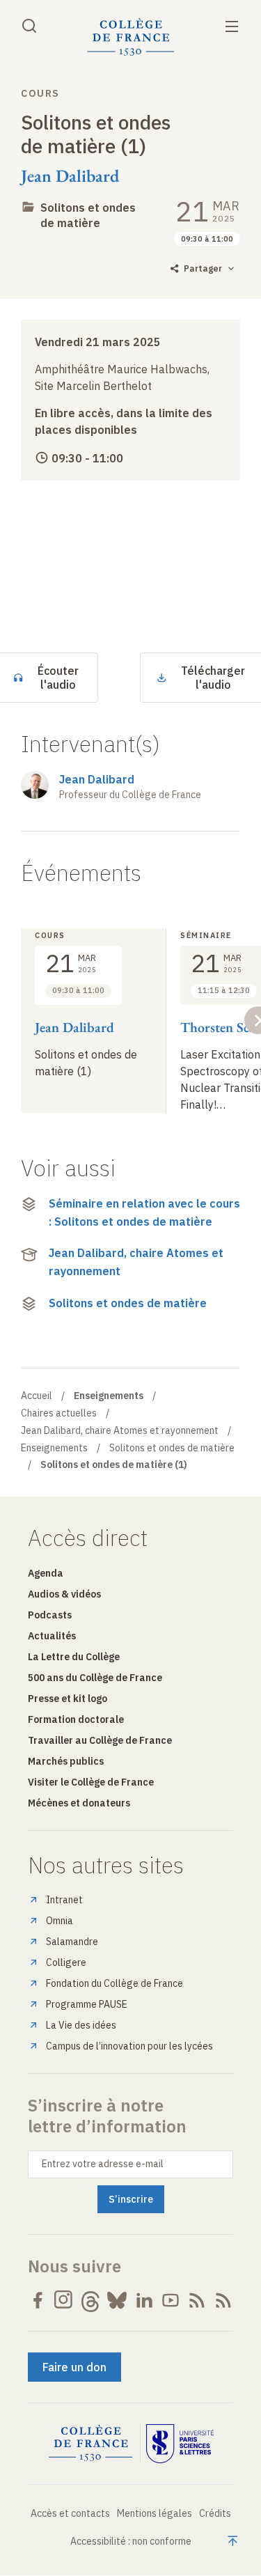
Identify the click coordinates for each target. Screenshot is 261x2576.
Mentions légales (155, 2513)
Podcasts (50, 1615)
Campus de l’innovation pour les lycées (129, 2046)
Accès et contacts (70, 2513)
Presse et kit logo (68, 1699)
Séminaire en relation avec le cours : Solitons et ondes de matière (144, 1212)
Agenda (46, 1573)
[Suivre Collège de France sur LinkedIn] (144, 2300)
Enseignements (54, 1448)
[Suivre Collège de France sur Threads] (90, 2300)
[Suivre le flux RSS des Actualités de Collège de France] (197, 2300)
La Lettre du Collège (74, 1657)
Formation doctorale (76, 1719)
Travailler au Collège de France (100, 1740)
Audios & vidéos (64, 1594)
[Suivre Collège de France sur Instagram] (64, 2300)
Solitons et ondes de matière (128, 1303)
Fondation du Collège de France (114, 1983)
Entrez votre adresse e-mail (103, 2164)
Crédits (215, 2513)
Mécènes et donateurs (79, 1803)
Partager (203, 268)
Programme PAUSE (87, 2004)
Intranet (64, 1900)
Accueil (37, 1396)
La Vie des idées (81, 2025)
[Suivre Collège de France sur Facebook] (38, 2300)
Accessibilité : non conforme (131, 2541)
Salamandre (72, 1942)
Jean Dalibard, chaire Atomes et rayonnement (136, 1262)
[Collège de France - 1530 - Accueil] (131, 37)
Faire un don (74, 2367)
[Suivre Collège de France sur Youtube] (171, 2300)
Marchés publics (66, 1761)
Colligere (66, 1962)
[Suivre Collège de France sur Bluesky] (117, 2300)
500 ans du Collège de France (95, 1678)
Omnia (60, 1921)
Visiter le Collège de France (91, 1782)
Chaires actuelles (59, 1413)
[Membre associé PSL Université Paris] (180, 2444)
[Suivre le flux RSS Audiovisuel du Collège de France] (223, 2300)
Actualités (52, 1636)
